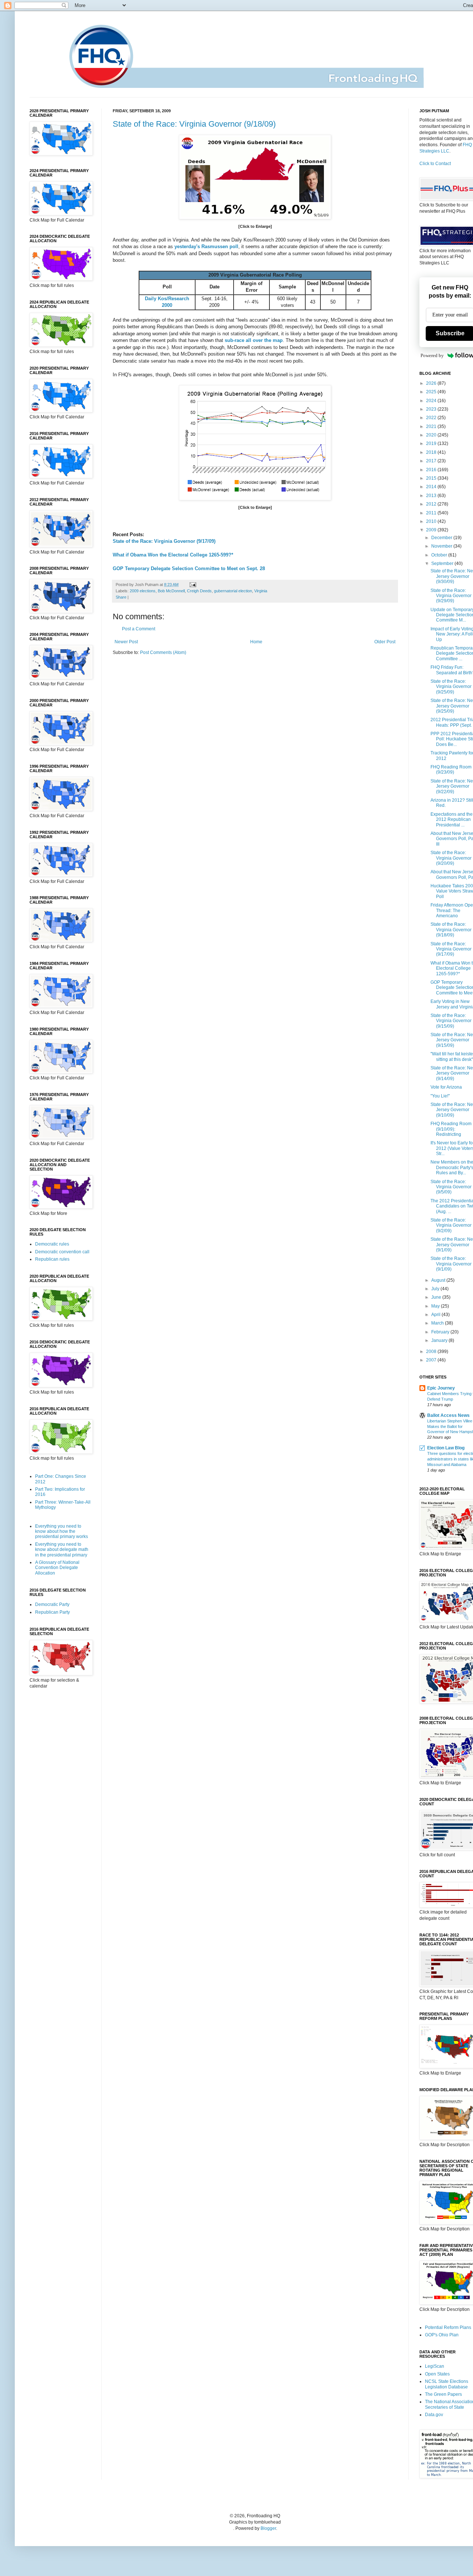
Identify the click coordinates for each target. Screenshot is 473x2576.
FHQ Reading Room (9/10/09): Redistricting (451, 1129)
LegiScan (435, 2366)
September (443, 563)
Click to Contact (435, 164)
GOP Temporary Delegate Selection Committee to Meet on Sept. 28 (189, 568)
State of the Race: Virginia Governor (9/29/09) (451, 596)
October (440, 555)
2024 (432, 401)
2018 (432, 452)
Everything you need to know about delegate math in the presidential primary (62, 1550)
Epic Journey (441, 1388)
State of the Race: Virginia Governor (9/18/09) (194, 124)
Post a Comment (139, 629)
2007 (432, 1360)
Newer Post (126, 642)
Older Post (385, 642)
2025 (432, 392)
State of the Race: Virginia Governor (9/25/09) (451, 687)
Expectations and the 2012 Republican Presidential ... (452, 820)
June (437, 1297)
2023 (432, 409)
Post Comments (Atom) (163, 652)
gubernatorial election (233, 591)
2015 (432, 478)
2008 (432, 1352)
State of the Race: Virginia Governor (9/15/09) (451, 1021)
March (438, 1323)
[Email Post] (192, 585)
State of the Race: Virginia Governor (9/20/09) (451, 858)
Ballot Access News (448, 1415)
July (436, 1289)
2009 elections (143, 591)
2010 (432, 521)
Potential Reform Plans (448, 2327)
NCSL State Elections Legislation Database (447, 2384)
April (436, 1315)
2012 (432, 504)
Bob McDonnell (171, 591)
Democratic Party (52, 1604)
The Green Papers (443, 2394)
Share (121, 597)
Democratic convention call (62, 1252)
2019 (432, 443)
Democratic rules (52, 1244)
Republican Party (52, 1612)
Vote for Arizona (446, 1087)
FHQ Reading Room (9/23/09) (451, 770)
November (442, 546)
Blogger (268, 2528)
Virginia (261, 591)
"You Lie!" (440, 1096)
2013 (432, 496)
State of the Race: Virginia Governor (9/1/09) (451, 1264)
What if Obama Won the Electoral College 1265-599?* (173, 555)
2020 (432, 435)
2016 (432, 470)
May (436, 1306)
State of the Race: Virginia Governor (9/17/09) (164, 541)
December (442, 538)
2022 (432, 418)
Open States (437, 2374)
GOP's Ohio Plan (442, 2335)
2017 (432, 461)
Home (256, 642)
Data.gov (434, 2415)
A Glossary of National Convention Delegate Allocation (57, 1568)
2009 (432, 530)
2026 (432, 383)
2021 (432, 427)
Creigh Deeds (199, 591)
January (440, 1340)
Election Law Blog (446, 1448)
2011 (432, 513)
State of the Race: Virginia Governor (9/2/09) (451, 1225)
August (439, 1280)
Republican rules (52, 1259)
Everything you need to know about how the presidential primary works (62, 1532)
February (441, 1332)
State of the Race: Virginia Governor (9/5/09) (451, 1187)
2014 (432, 487)
